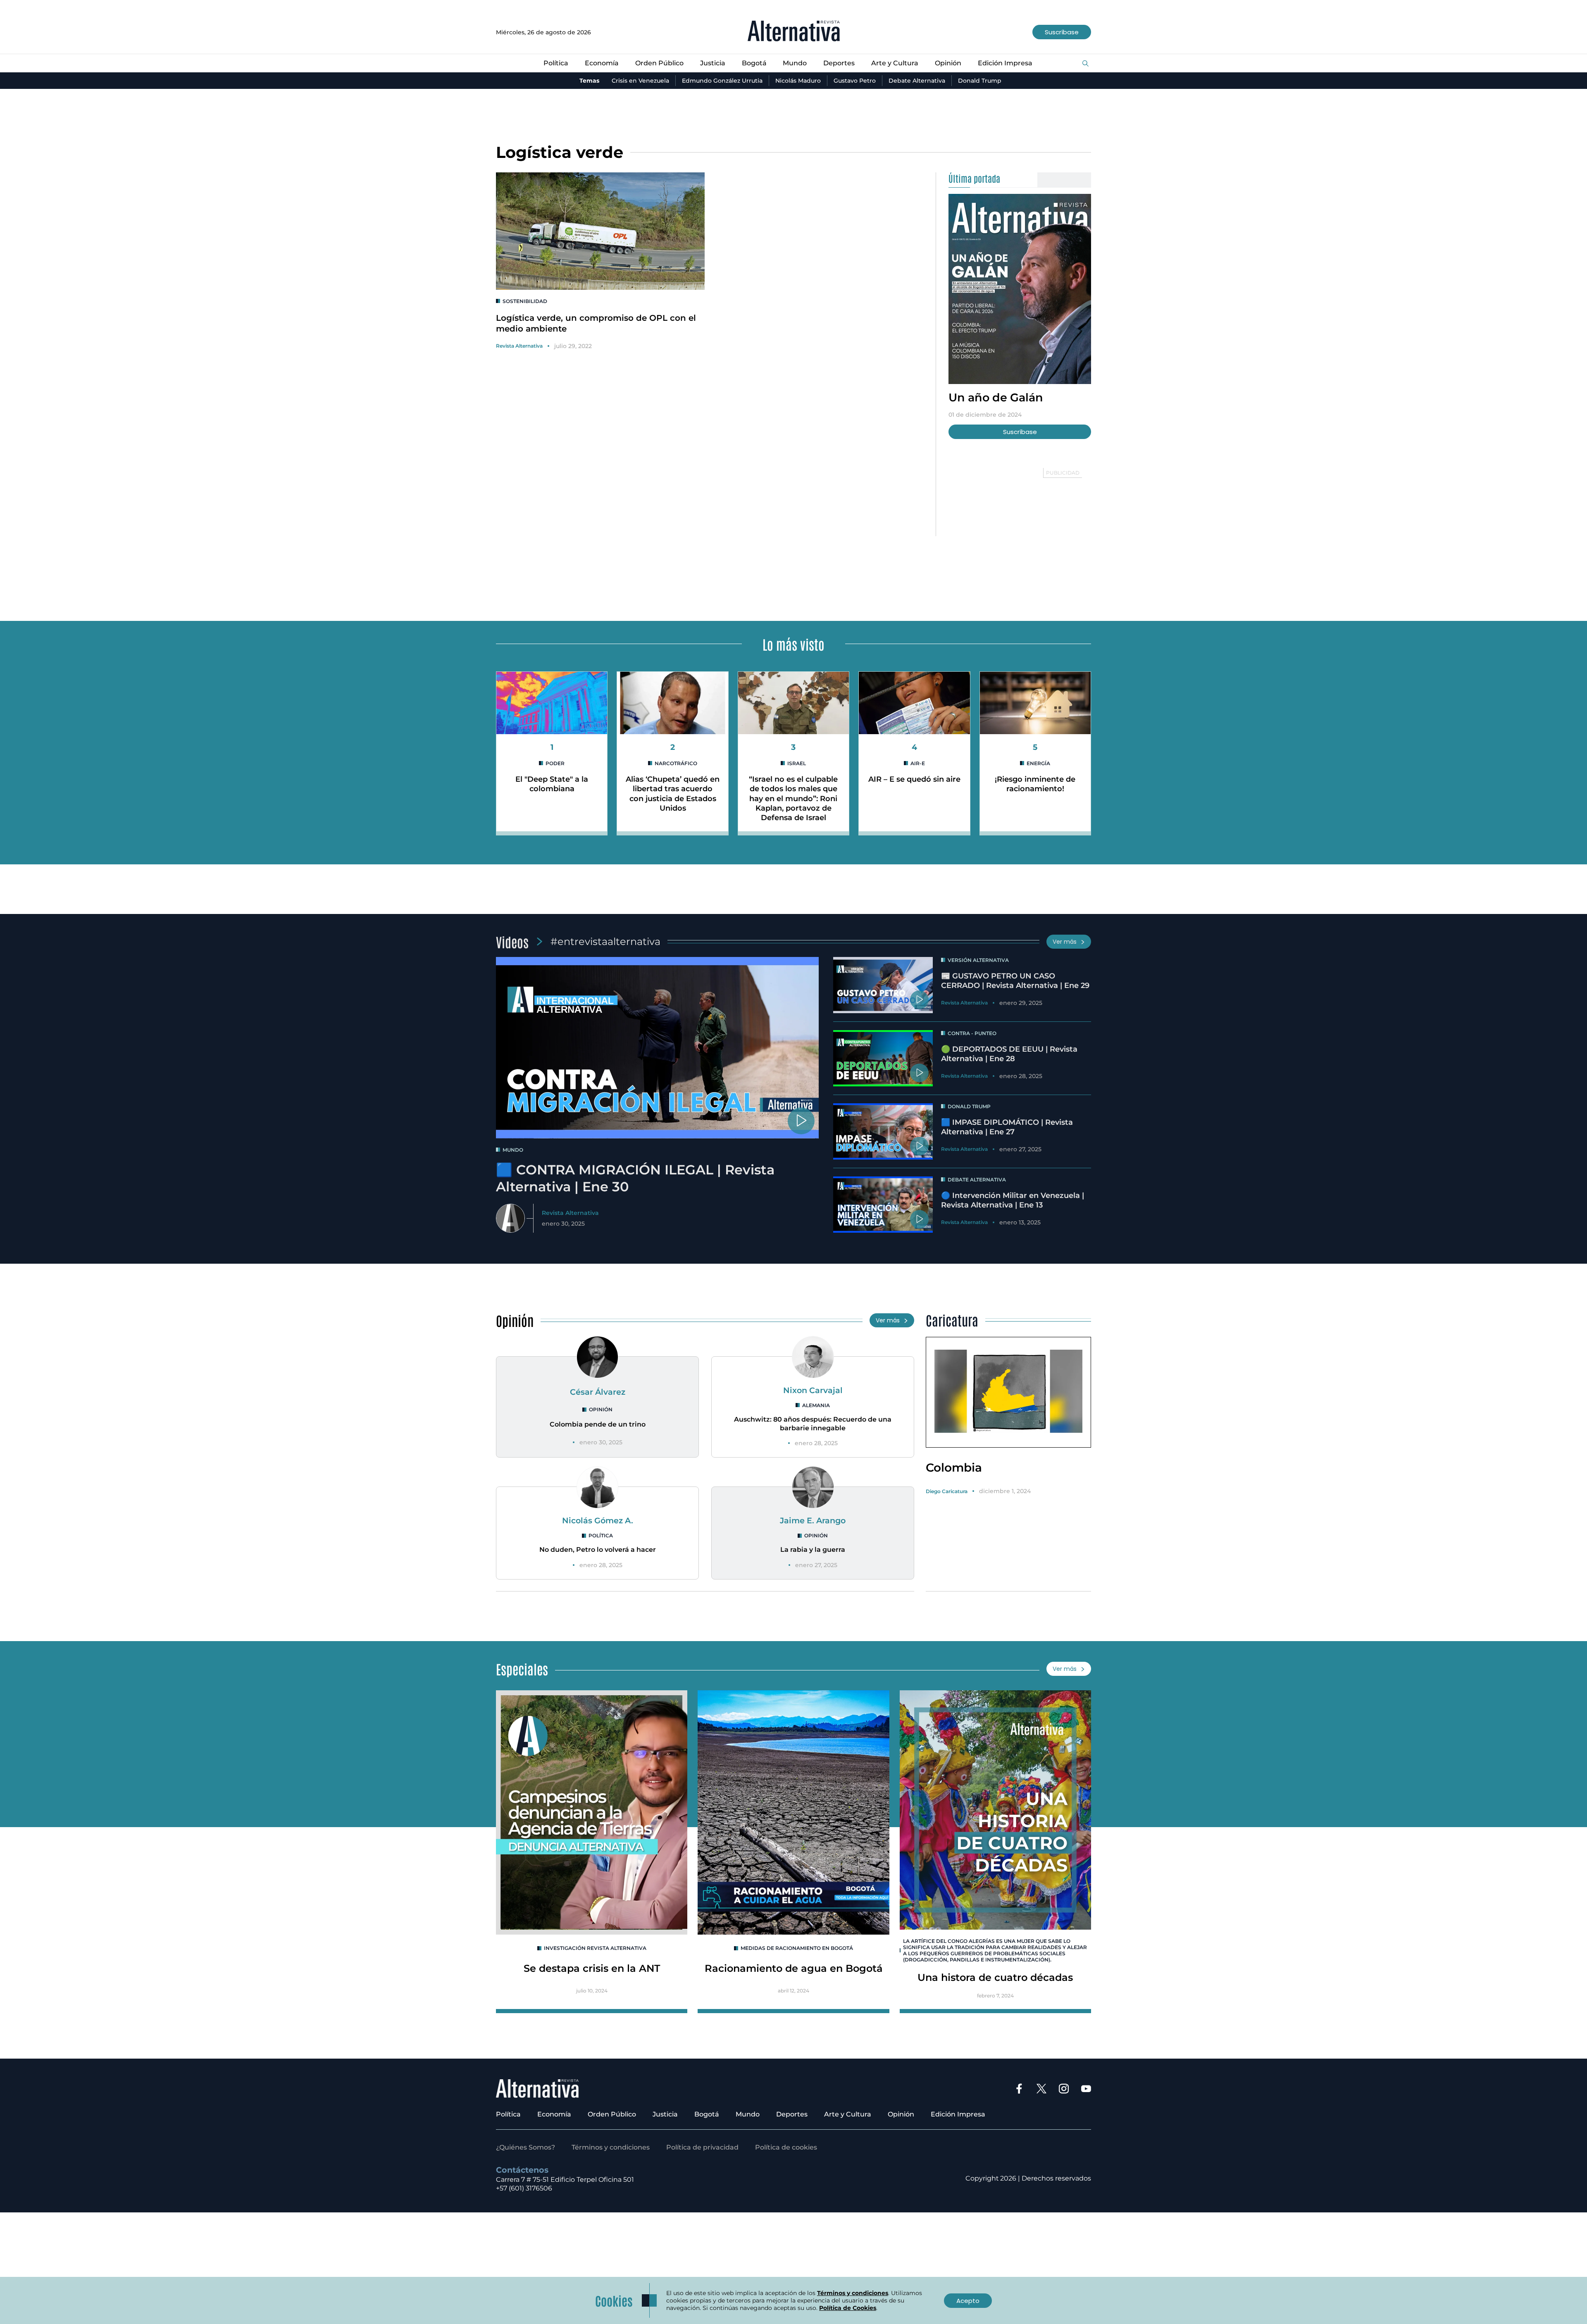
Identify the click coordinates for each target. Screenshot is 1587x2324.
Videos (512, 941)
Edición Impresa (1005, 63)
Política (556, 63)
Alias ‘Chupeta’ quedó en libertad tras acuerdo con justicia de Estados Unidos (673, 794)
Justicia (713, 63)
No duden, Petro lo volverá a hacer (598, 1550)
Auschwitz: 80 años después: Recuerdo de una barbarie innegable (813, 1424)
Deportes (839, 63)
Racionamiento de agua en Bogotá (794, 1968)
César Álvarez (598, 1392)
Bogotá (754, 63)
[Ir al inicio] (794, 32)
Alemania (816, 1405)
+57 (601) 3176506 (524, 2188)
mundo (513, 1150)
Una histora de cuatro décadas (995, 1977)
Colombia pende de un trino (598, 1424)
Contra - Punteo (972, 1033)
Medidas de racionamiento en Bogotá (797, 1948)
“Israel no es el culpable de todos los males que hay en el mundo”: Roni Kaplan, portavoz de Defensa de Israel (793, 799)
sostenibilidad (525, 301)
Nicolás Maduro (798, 81)
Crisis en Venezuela (640, 81)
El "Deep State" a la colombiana (552, 784)
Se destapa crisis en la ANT (592, 1968)
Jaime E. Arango (813, 1520)
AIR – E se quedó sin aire (914, 779)
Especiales (522, 1669)
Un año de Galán (996, 397)
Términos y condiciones (611, 2147)
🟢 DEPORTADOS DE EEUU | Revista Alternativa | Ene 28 (1009, 1054)
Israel (797, 763)
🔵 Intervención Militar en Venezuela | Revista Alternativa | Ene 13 (1013, 1200)
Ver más (1065, 942)
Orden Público (659, 63)
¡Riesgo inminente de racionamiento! (1035, 784)
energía (1038, 763)
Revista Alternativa (519, 346)
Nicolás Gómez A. (598, 1520)
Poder (555, 763)
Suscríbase (1062, 32)
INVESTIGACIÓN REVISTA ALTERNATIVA (595, 1948)
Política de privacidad (702, 2147)
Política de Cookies (848, 2308)
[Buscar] (1085, 64)
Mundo (795, 63)
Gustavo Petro (855, 81)
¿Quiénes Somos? (525, 2147)
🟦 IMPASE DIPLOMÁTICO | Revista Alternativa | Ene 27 (1007, 1127)
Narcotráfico (676, 763)
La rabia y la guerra (813, 1550)
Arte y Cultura (895, 63)
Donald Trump (980, 81)
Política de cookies (786, 2147)
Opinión (948, 63)
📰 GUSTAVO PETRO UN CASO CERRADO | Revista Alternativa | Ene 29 (1015, 981)
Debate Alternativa (917, 81)
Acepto (968, 2301)
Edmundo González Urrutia (722, 81)
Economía (602, 63)
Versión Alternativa (978, 960)
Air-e (918, 763)
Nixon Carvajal (813, 1390)
